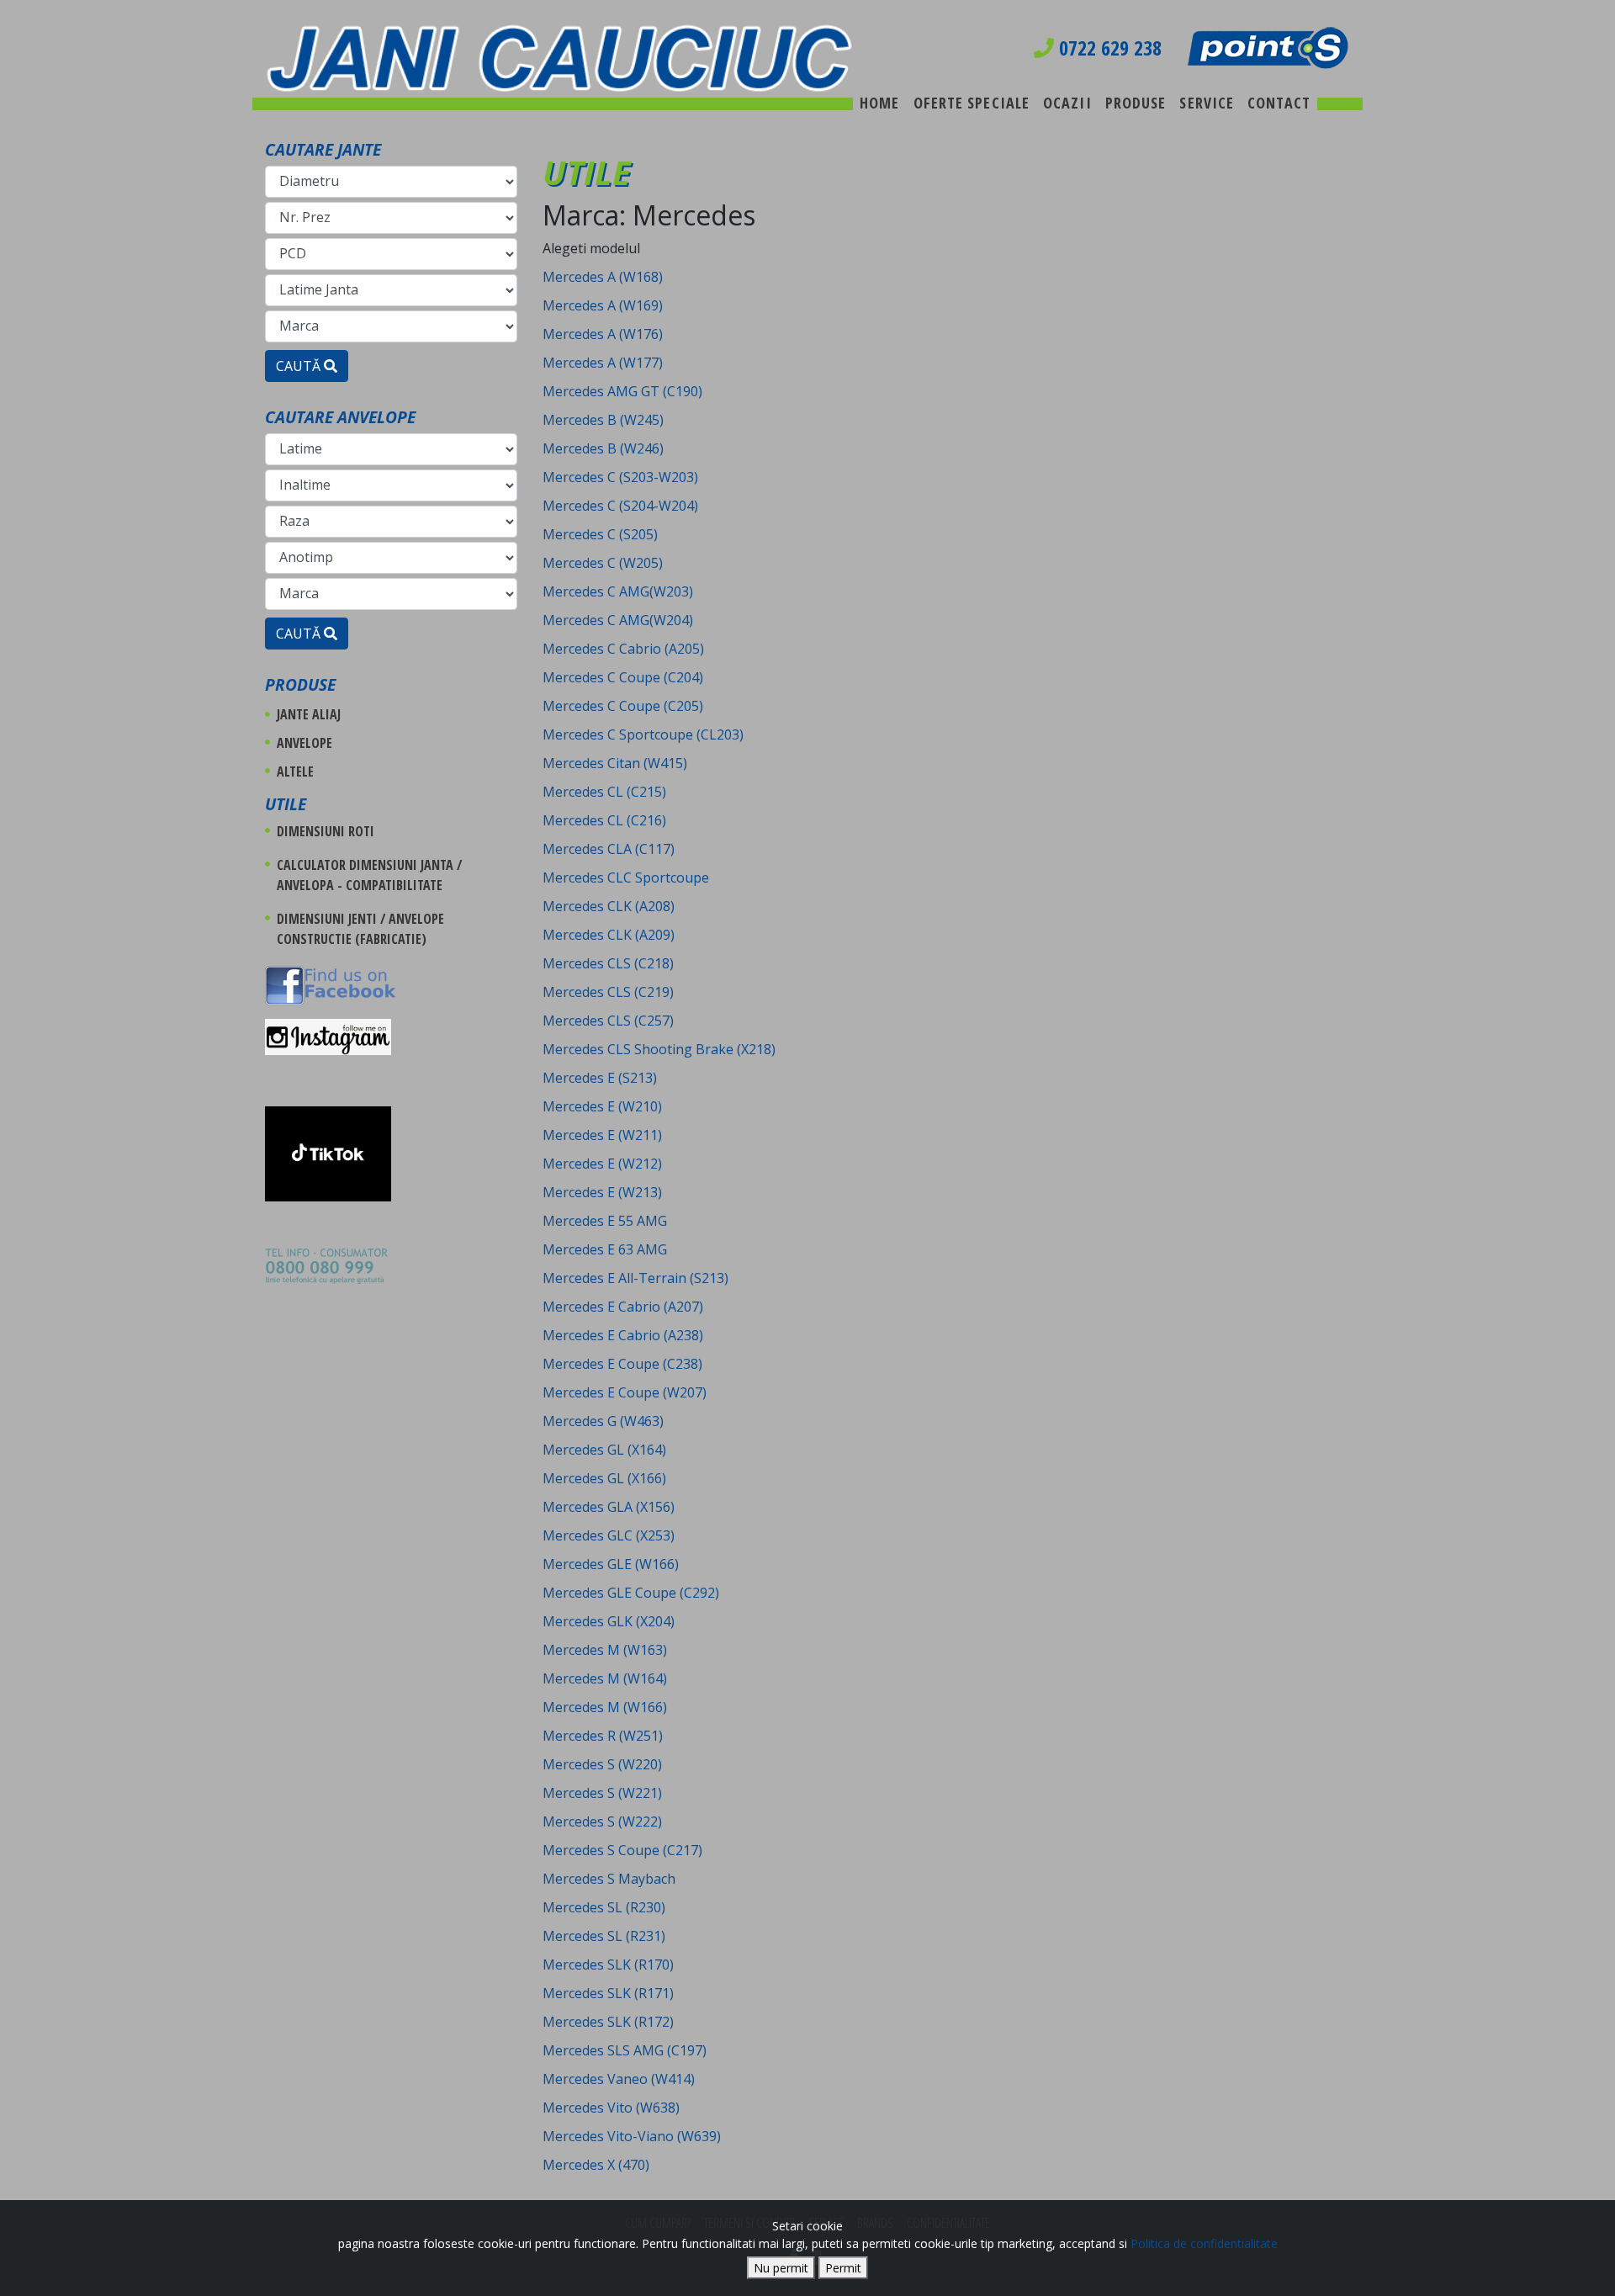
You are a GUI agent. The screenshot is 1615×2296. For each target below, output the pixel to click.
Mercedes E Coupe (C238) (622, 1364)
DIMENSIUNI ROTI (326, 831)
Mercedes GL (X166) (604, 1478)
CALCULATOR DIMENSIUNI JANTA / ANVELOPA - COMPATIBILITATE (369, 875)
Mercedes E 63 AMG (605, 1249)
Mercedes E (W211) (602, 1135)
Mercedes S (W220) (602, 1764)
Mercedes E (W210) (602, 1106)
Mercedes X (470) (596, 2165)
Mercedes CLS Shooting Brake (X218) (659, 1049)
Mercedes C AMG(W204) (618, 620)
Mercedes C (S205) (600, 534)
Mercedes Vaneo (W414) (619, 2079)
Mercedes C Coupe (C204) (623, 677)
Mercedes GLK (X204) (609, 1621)
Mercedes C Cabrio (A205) (623, 649)
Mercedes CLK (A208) (609, 906)
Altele (295, 772)
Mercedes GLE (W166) (611, 1564)
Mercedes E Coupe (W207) (625, 1392)
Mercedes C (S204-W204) (620, 506)
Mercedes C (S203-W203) (620, 477)
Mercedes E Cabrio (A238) (623, 1335)
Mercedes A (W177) (603, 363)
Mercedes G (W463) (603, 1421)
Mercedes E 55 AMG (605, 1221)
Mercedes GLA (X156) (609, 1507)
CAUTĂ (300, 366)
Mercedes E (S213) (600, 1078)
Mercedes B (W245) (603, 420)
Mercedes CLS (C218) (608, 963)
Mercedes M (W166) (605, 1707)
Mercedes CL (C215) (604, 792)
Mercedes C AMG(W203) (618, 591)
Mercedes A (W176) (603, 334)
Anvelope (304, 743)
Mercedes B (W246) (603, 448)
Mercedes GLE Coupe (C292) (631, 1593)
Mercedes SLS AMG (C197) (625, 2050)
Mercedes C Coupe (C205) (623, 706)
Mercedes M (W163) (605, 1650)
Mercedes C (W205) (603, 563)
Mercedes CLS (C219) (608, 992)
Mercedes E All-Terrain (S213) (635, 1278)
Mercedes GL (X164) (604, 1450)
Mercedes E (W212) (602, 1164)
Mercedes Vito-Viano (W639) (632, 2136)
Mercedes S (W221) (602, 1793)
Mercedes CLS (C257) (608, 1021)
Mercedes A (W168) (603, 277)
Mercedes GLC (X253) (609, 1535)
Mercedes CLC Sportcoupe (626, 878)
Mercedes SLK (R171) (608, 1993)
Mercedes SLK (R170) (608, 1965)
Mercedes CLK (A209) (609, 935)
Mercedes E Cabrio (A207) (623, 1307)
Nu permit (781, 2268)
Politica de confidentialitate (1204, 2243)
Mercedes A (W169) (603, 305)
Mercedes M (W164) (605, 1678)
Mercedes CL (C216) (604, 820)
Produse (300, 684)
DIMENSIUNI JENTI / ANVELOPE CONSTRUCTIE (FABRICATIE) (360, 929)
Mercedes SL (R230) (604, 1907)
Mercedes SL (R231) (604, 1936)
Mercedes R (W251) (603, 1736)
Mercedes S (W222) (602, 1821)
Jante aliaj (309, 714)
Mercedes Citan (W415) (615, 763)
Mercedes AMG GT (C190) (622, 391)
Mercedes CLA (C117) (609, 849)
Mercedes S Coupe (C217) (622, 1850)
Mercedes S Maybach (609, 1879)
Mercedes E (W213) (602, 1192)
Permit (843, 2268)
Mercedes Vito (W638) (611, 2108)
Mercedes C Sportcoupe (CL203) (643, 734)
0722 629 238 (1108, 48)
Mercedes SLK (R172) (608, 2022)
